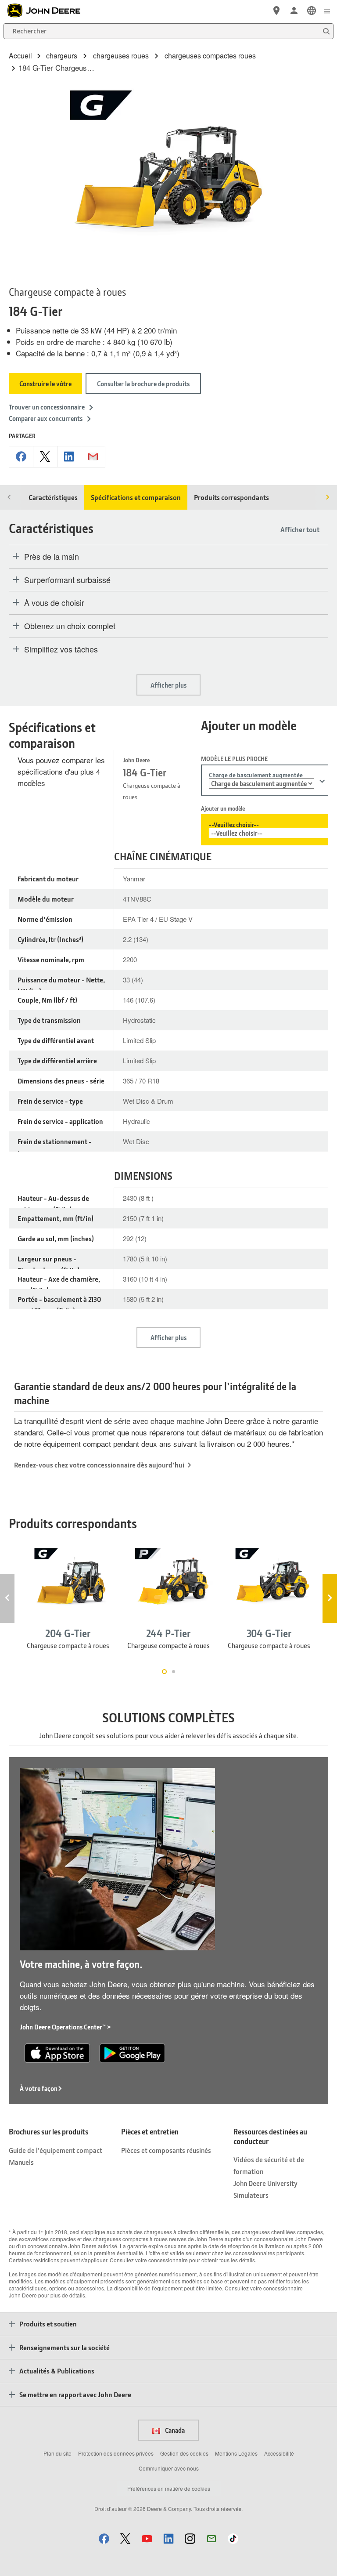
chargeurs (62, 56)
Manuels (21, 2162)
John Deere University (265, 2183)
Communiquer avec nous (169, 2468)
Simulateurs (251, 2195)
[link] (312, 11)
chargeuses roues (121, 56)
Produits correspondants (231, 497)
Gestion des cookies (184, 2453)
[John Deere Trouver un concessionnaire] (276, 11)
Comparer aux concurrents (46, 418)
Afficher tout (300, 529)
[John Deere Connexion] (294, 11)
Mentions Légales (236, 2453)
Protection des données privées (116, 2453)
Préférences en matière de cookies (169, 2488)
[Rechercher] (326, 31)
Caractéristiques (53, 497)
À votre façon (39, 2088)
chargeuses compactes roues (210, 56)
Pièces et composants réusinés (166, 2150)
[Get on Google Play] (132, 2052)
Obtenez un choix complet (70, 626)
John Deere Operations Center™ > (65, 2027)
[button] (104, 2538)
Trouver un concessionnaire (47, 407)
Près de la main (52, 557)
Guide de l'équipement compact (56, 2150)
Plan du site (57, 2453)
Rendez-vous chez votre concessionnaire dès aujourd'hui (99, 1465)
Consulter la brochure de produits (143, 384)
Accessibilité (279, 2453)
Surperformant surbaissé (67, 580)
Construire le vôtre (45, 384)
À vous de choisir (54, 603)
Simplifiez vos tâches (61, 649)
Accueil (20, 56)
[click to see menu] (327, 11)
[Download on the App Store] (57, 2052)
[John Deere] (49, 11)
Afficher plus (168, 685)
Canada (174, 2430)
